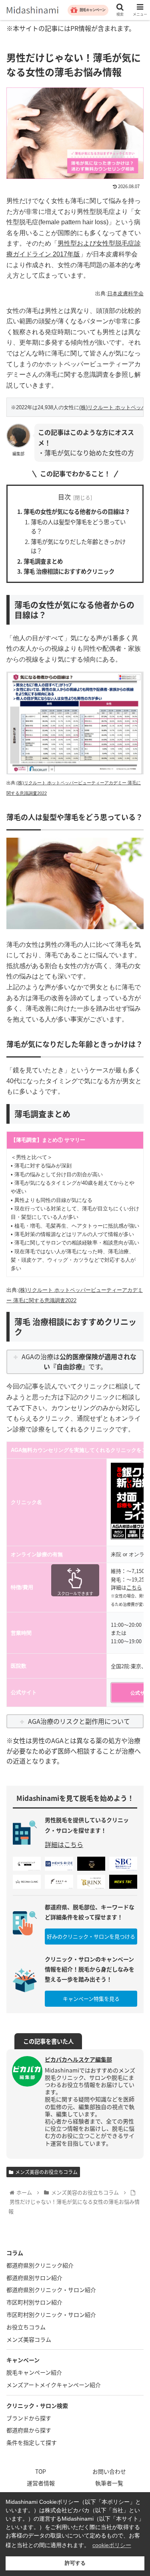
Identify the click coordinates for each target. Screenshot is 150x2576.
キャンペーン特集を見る (91, 1998)
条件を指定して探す (32, 2442)
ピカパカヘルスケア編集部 (78, 2059)
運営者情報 (41, 2483)
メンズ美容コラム (29, 2339)
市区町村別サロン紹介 (34, 2302)
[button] (134, 1426)
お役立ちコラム (26, 2327)
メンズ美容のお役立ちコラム (46, 2172)
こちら (134, 1587)
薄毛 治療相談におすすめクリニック (69, 571)
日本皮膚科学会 (125, 293)
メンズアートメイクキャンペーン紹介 (54, 2385)
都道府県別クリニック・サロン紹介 (51, 2290)
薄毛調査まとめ (43, 561)
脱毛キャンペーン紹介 (34, 2372)
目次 (64, 497)
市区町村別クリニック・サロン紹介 (51, 2314)
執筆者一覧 (109, 2483)
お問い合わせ (109, 2471)
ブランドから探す (29, 2418)
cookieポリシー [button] (112, 2545)
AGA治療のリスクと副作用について (79, 1721)
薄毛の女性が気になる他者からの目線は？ (77, 511)
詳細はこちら (64, 1844)
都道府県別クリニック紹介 (40, 2265)
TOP (41, 2471)
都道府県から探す (29, 2430)
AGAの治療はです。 (79, 1362)
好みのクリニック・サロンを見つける (91, 1936)
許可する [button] (75, 2563)
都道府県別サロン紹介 (34, 2278)
